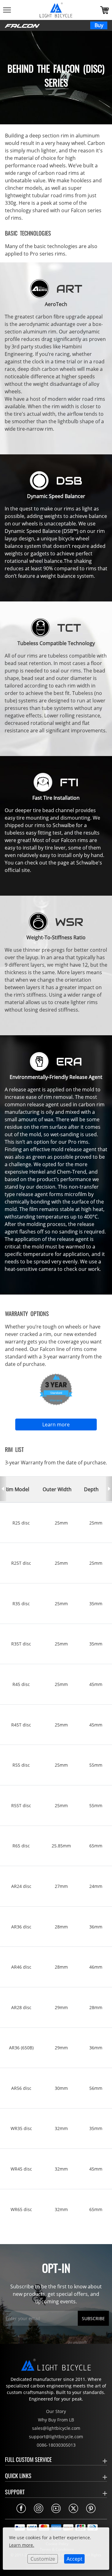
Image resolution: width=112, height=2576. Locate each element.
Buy (99, 25)
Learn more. (22, 2545)
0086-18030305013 (56, 2445)
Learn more (56, 1424)
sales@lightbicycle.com (56, 2428)
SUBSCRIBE (93, 2318)
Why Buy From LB (56, 2420)
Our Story (56, 2411)
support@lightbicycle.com (56, 2437)
